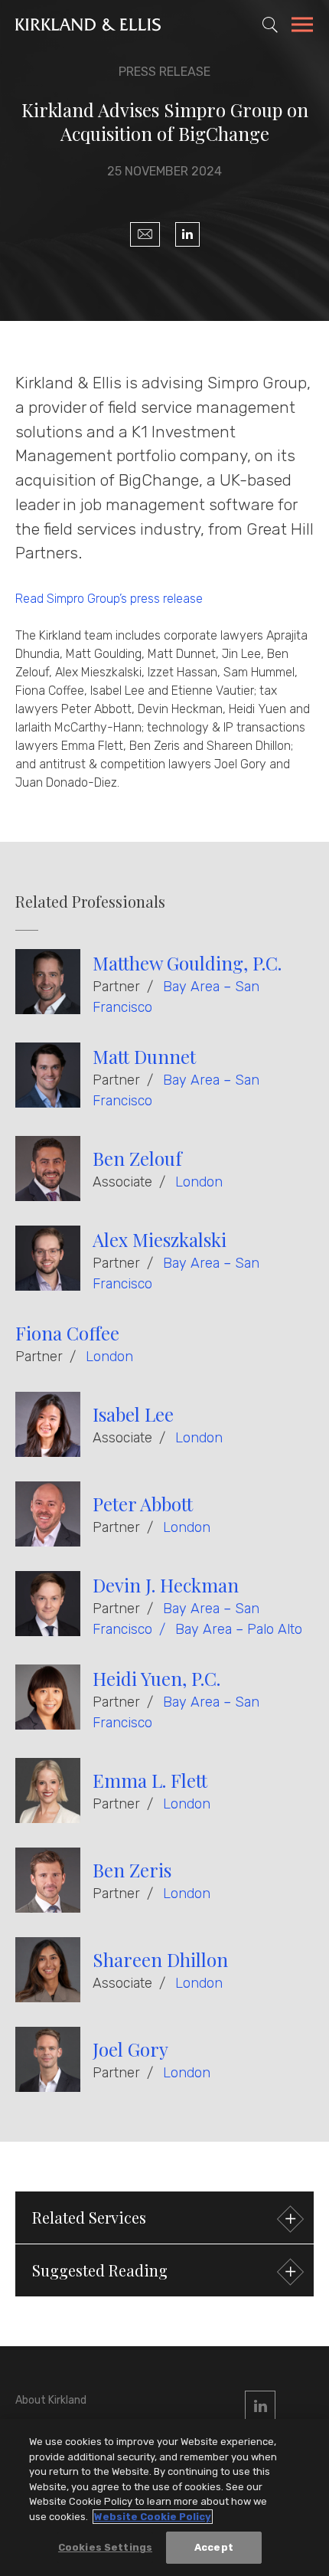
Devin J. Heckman (166, 1585)
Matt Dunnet (144, 1056)
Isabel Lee (133, 1414)
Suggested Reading (100, 2270)
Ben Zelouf (137, 1158)
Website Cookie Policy (153, 2517)
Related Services (89, 2217)
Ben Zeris (132, 1870)
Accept (214, 2547)
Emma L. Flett (150, 1780)
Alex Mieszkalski (160, 1239)
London (199, 1182)
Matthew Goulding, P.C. (187, 963)
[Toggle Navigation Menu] (302, 27)
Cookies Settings (105, 2547)
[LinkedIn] (187, 234)
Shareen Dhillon (160, 1959)
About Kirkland (51, 2400)
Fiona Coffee (67, 1333)
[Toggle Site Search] (270, 25)
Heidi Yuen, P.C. (156, 1678)
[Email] (145, 234)
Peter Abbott (143, 1504)
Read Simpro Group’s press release (109, 599)
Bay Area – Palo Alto (239, 1629)
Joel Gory (130, 2049)
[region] (164, 2497)
